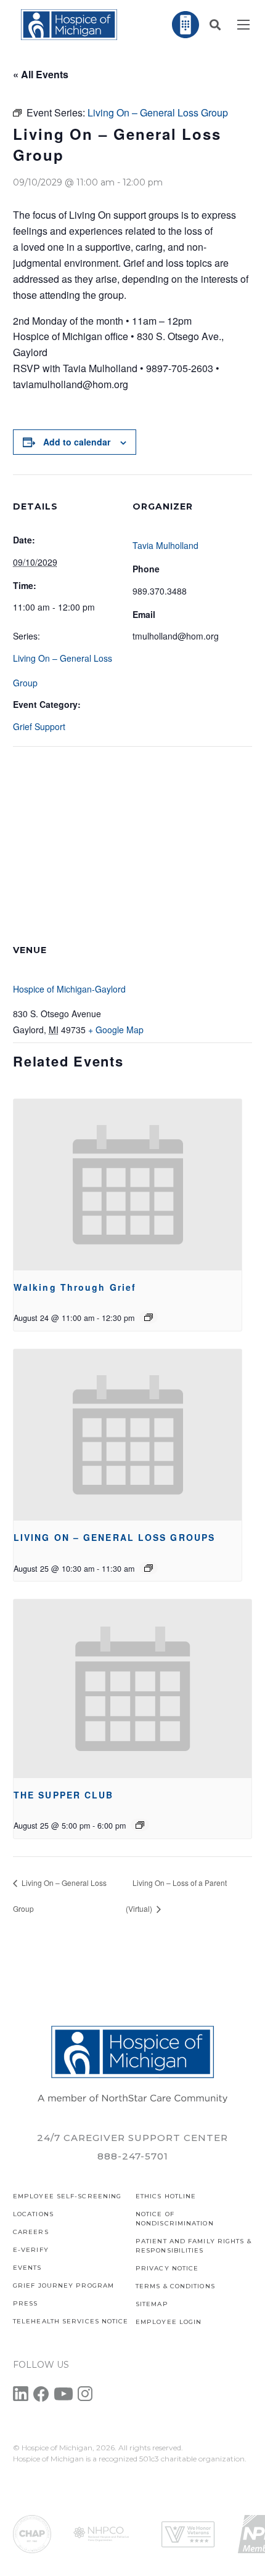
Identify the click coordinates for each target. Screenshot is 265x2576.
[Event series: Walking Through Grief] (149, 1317)
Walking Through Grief (75, 1287)
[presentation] (128, 1185)
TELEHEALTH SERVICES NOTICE (71, 2321)
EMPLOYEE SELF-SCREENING (67, 2196)
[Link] (69, 25)
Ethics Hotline (166, 2196)
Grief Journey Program (63, 2285)
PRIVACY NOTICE (167, 2268)
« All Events (41, 74)
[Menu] (243, 25)
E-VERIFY (31, 2250)
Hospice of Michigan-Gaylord (69, 989)
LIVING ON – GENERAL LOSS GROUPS (114, 1537)
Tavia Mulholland (165, 545)
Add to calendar (77, 442)
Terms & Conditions (175, 2286)
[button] (215, 25)
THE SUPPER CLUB (64, 1795)
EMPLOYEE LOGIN (169, 2322)
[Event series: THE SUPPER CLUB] (140, 1825)
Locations (33, 2214)
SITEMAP (152, 2304)
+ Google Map (116, 1030)
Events (27, 2268)
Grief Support (39, 726)
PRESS (26, 2303)
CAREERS (31, 2232)
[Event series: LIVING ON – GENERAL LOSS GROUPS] (149, 1568)
